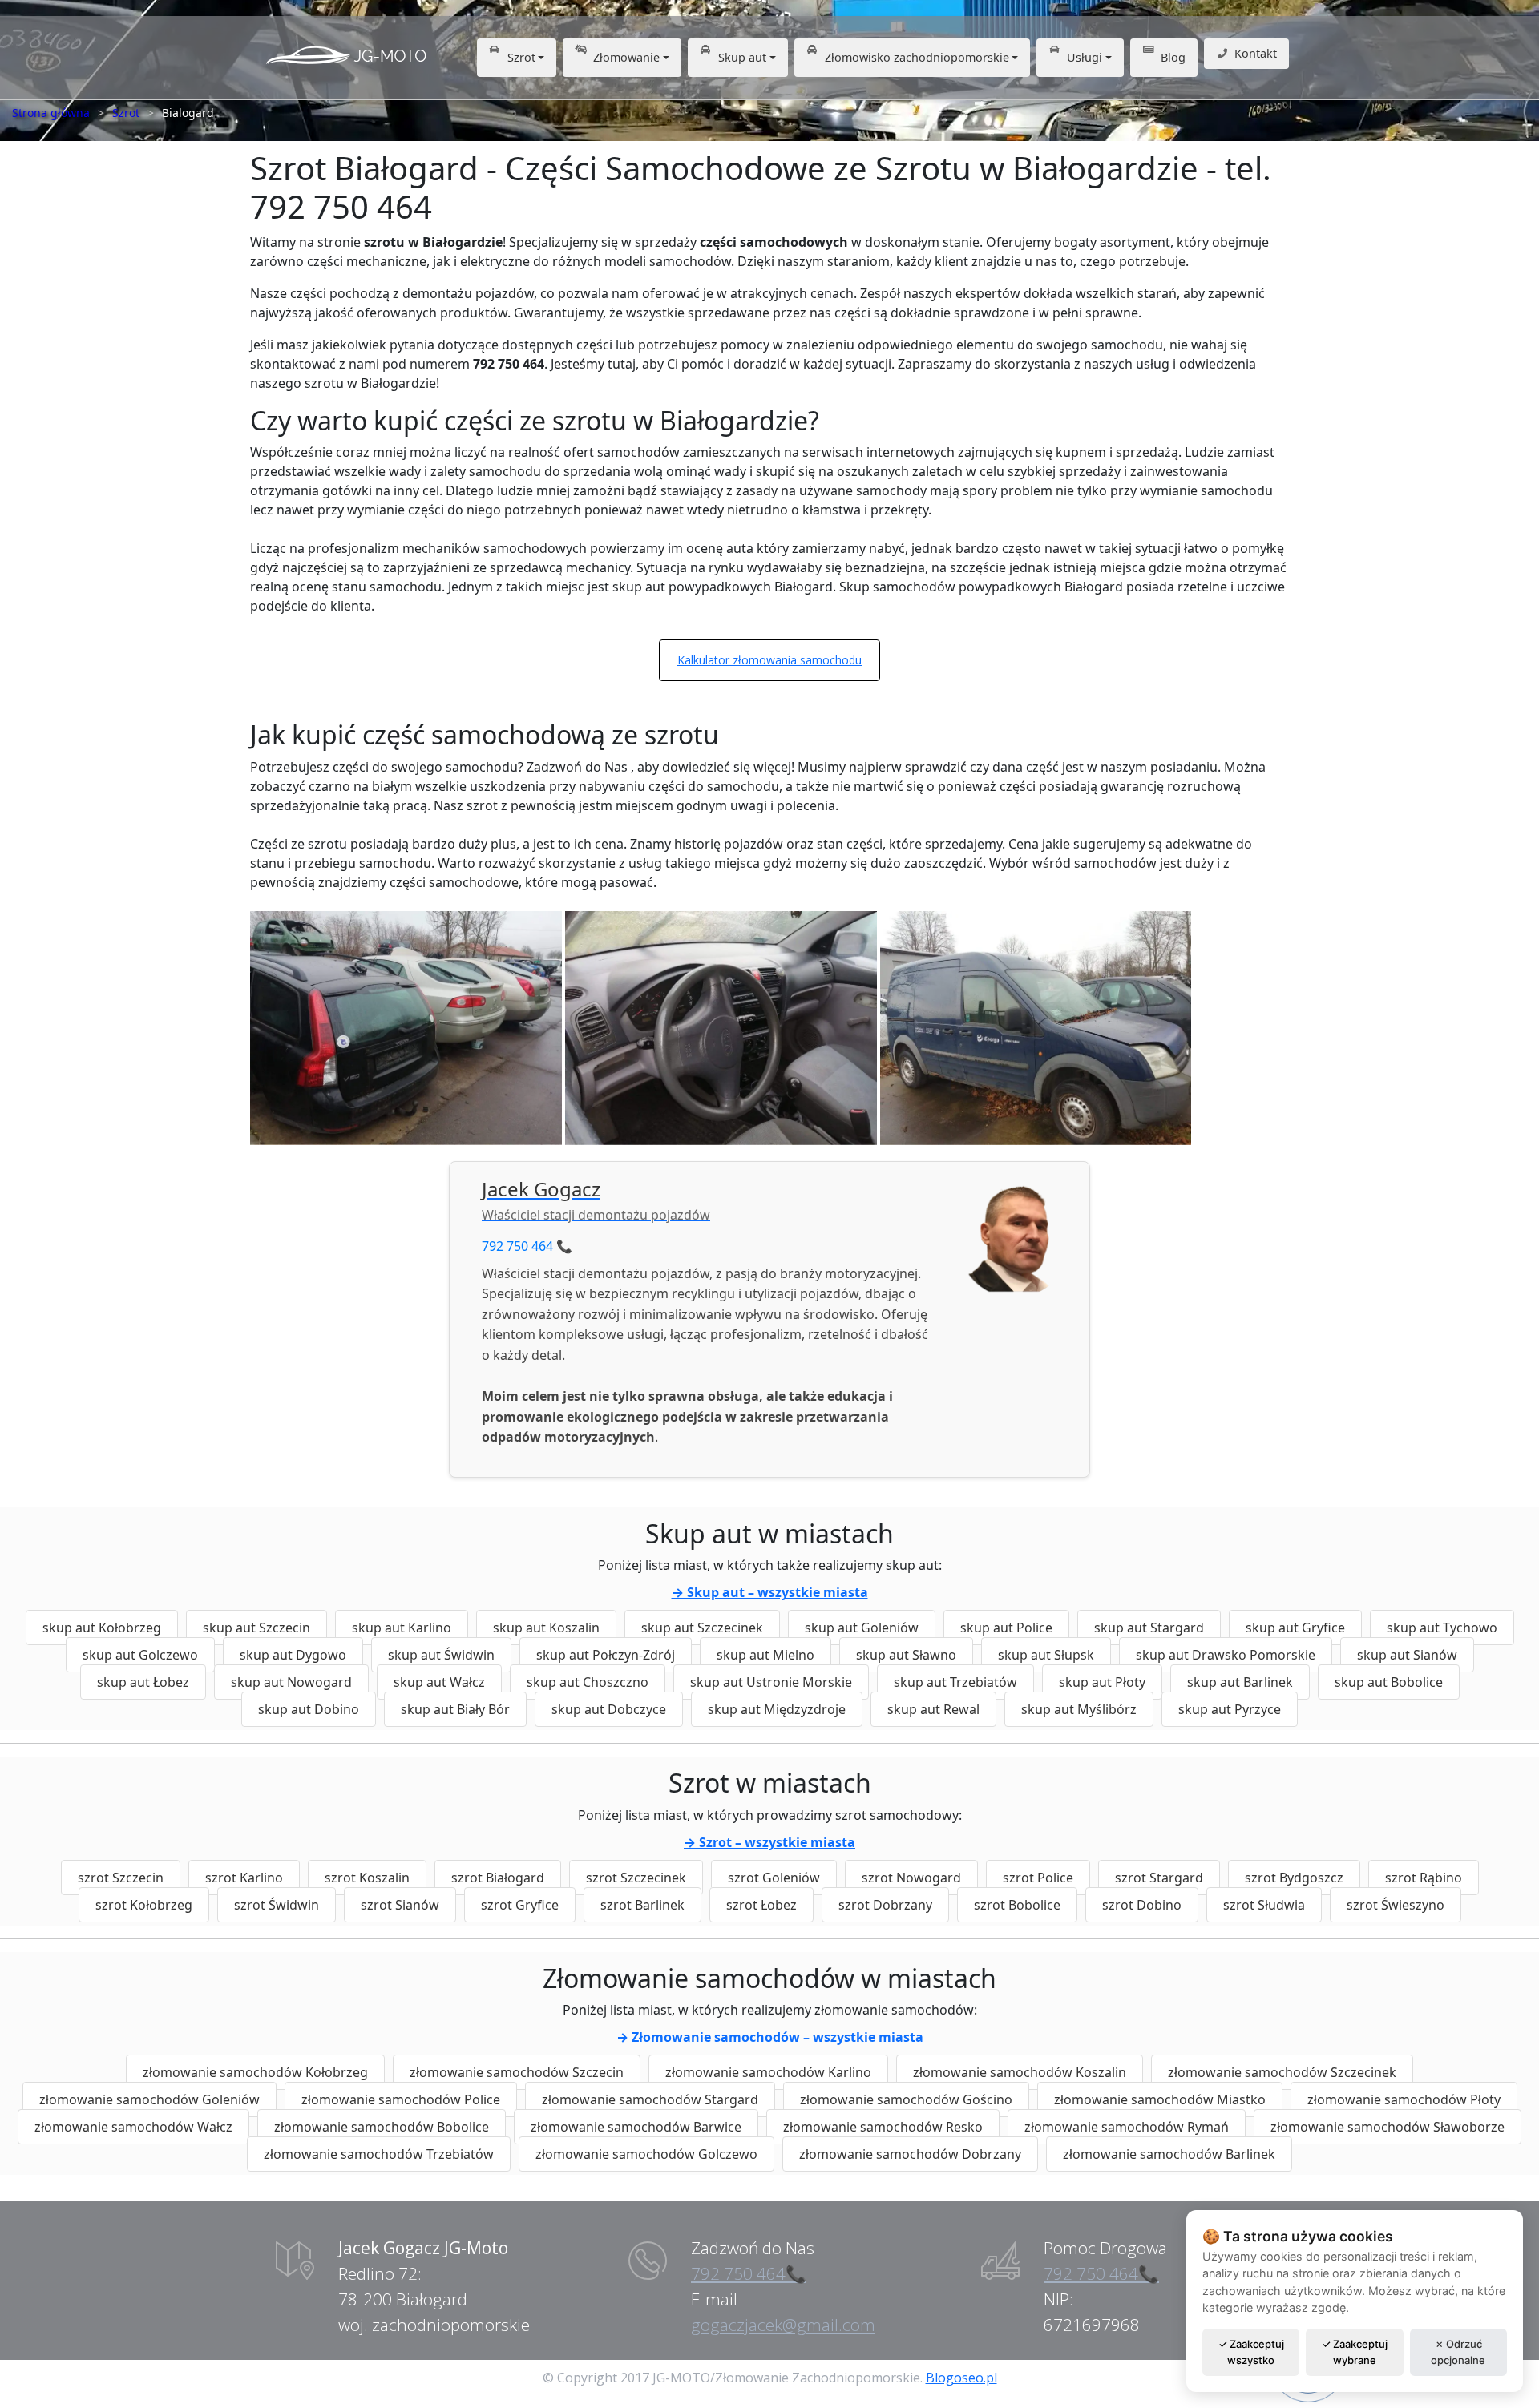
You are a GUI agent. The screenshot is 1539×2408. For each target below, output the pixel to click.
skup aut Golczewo (140, 1655)
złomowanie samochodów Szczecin (517, 2072)
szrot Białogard (498, 1878)
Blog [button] (1173, 57)
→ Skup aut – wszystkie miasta (770, 1592)
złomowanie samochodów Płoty (1404, 2099)
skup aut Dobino (309, 1709)
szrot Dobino (1142, 1905)
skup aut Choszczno (588, 1682)
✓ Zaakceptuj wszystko (1251, 2352)
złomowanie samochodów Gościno (906, 2099)
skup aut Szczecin (256, 1628)
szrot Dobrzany (885, 1905)
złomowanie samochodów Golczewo (646, 2154)
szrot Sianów (400, 1905)
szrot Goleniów (774, 1878)
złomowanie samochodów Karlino (768, 2072)
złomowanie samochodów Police (401, 2099)
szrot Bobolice (1017, 1905)
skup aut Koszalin (546, 1628)
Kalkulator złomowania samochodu (769, 660)
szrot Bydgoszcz (1294, 1878)
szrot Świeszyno (1396, 1905)
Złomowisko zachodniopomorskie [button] (917, 57)
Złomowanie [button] (626, 57)
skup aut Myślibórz (1079, 1709)
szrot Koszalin (367, 1878)
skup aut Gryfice (1295, 1628)
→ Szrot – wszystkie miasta (769, 1842)
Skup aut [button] (742, 57)
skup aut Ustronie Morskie (771, 1682)
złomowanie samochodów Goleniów (149, 2099)
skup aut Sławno (906, 1655)
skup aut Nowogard (291, 1682)
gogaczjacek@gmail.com (783, 2325)
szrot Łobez (761, 1905)
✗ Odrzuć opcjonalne (1458, 2352)
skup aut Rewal (933, 1709)
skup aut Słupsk (1046, 1655)
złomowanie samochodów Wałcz (133, 2127)
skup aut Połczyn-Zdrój (606, 1655)
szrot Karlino (244, 1878)
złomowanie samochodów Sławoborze (1388, 2127)
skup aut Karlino (402, 1628)
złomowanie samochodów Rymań (1127, 2127)
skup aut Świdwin (441, 1655)
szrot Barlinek (642, 1905)
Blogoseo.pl (961, 2378)
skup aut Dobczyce (609, 1709)
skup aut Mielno (765, 1655)
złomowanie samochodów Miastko (1160, 2099)
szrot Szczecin (121, 1878)
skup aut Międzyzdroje (777, 1709)
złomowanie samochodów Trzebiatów (379, 2154)
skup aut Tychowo (1442, 1628)
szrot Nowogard (911, 1878)
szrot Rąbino (1424, 1878)
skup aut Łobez (143, 1682)
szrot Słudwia (1264, 1905)
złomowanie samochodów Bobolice (382, 2127)
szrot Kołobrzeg (144, 1905)
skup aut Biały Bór (455, 1709)
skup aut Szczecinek (702, 1628)
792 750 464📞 (749, 2273)
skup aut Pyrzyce (1230, 1709)
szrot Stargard (1159, 1878)
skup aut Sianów (1407, 1655)
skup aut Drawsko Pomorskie (1226, 1655)
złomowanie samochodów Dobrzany (910, 2154)
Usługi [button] (1085, 57)
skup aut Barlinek (1240, 1682)
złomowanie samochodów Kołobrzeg (255, 2072)
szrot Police (1038, 1878)
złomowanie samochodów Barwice (636, 2127)
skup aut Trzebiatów (955, 1682)
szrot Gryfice (520, 1905)
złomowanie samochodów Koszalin (1020, 2072)
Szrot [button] (521, 57)
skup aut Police (1006, 1628)
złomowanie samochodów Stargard (650, 2099)
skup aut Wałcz (439, 1682)
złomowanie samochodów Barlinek (1169, 2154)
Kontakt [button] (1256, 53)
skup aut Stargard (1149, 1628)
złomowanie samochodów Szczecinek (1282, 2072)
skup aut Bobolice (1389, 1682)
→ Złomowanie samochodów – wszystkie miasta (770, 2037)
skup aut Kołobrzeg (102, 1628)
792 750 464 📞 (527, 1246)
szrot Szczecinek (636, 1878)
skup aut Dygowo (293, 1655)
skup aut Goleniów (862, 1628)
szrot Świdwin (277, 1905)
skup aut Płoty (1102, 1682)
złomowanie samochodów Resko (883, 2127)
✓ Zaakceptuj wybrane (1355, 2352)
